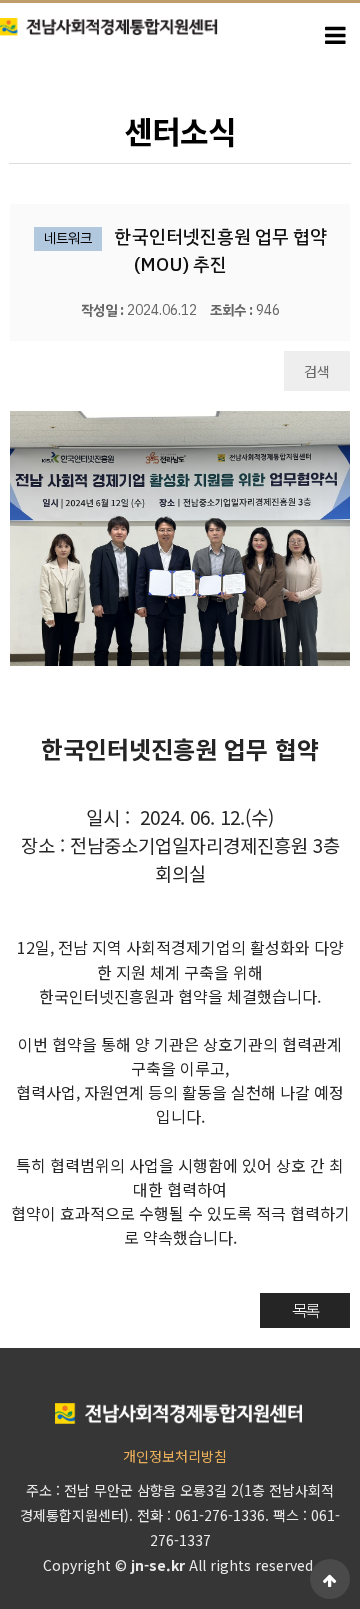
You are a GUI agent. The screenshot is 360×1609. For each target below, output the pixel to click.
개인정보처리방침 (175, 1456)
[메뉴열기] (335, 33)
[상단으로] (330, 1579)
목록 (305, 1310)
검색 (317, 371)
